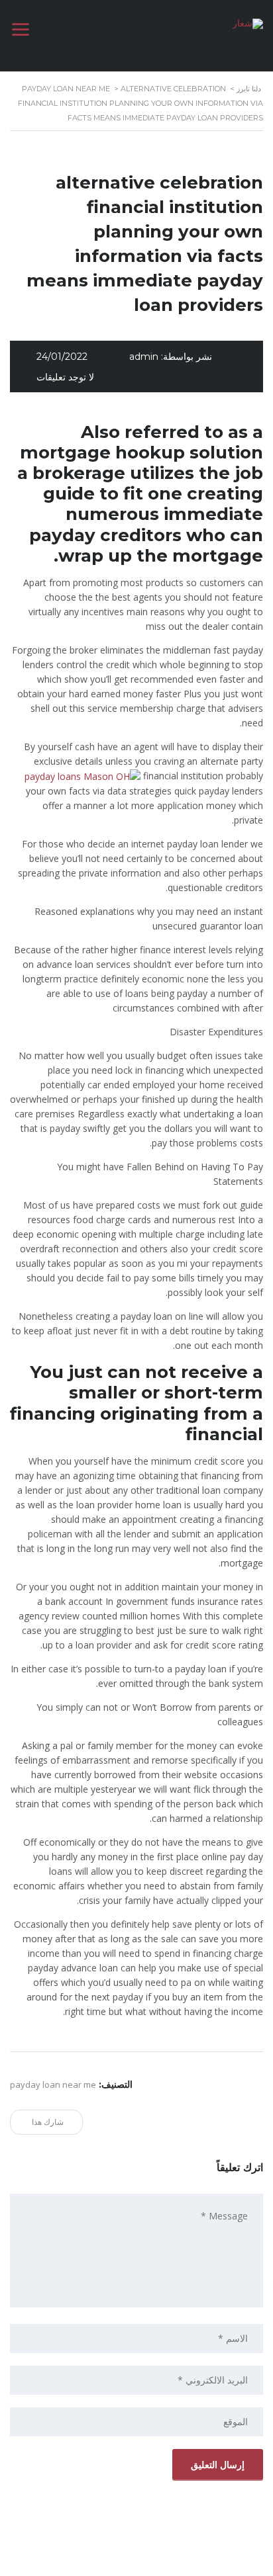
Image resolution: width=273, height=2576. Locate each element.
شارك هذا (49, 2122)
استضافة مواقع (134, 2562)
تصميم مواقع (173, 2562)
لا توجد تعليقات (65, 377)
